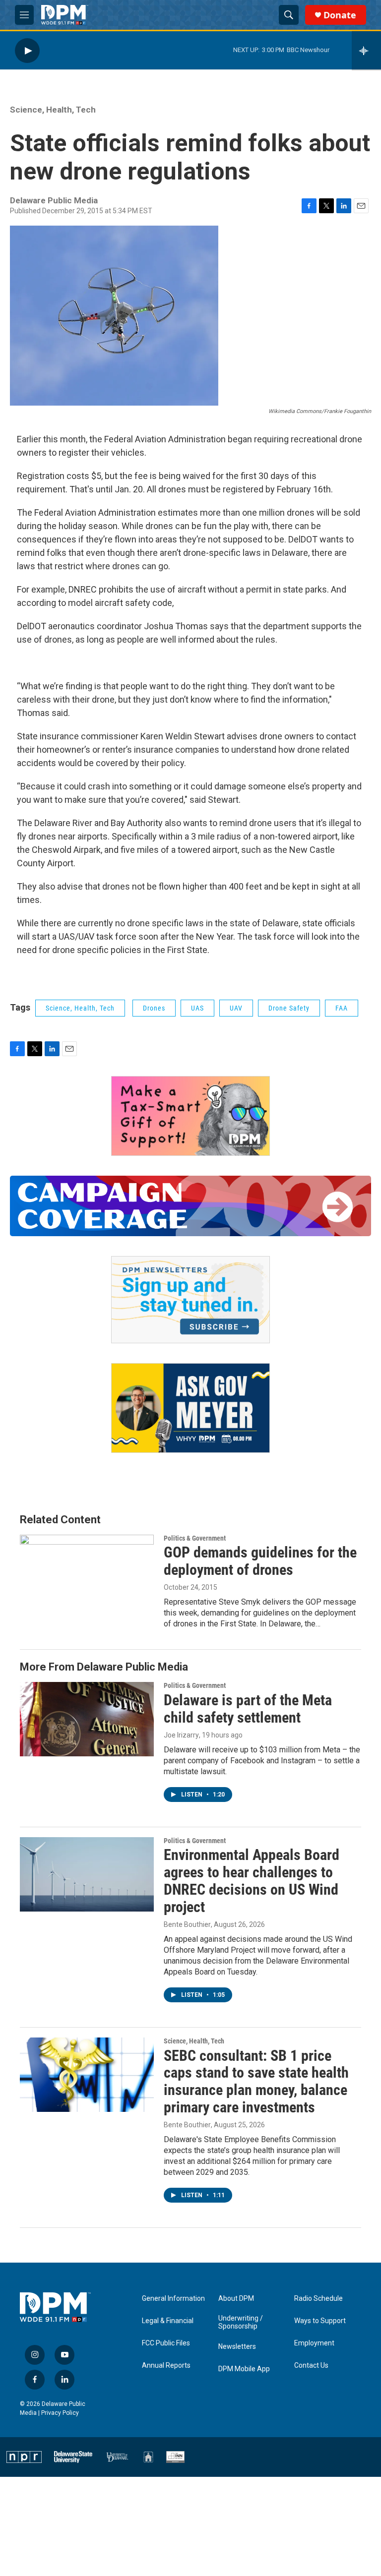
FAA (342, 1008)
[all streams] (366, 51)
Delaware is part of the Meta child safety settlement (248, 1709)
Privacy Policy (60, 2413)
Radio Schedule (318, 2299)
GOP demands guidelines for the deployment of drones (260, 1561)
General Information (173, 2299)
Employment (314, 2343)
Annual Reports (166, 2366)
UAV (236, 1008)
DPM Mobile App (244, 2369)
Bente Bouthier (187, 1924)
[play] (27, 50)
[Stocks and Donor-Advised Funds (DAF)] (190, 1116)
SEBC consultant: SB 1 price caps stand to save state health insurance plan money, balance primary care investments (256, 2081)
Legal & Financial (168, 2321)
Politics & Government (195, 1538)
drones (154, 1008)
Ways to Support (320, 2321)
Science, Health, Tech (53, 110)
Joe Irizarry (181, 1735)
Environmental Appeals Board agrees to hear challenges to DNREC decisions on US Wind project (252, 1881)
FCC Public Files (166, 2343)
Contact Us (311, 2366)
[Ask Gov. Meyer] (190, 1408)
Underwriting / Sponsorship (241, 2322)
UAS (197, 1008)
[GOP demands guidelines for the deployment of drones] (87, 1572)
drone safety (289, 1008)
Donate (340, 15)
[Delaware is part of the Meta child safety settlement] (87, 1719)
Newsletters (237, 2347)
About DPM (236, 2299)
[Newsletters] (190, 1300)
